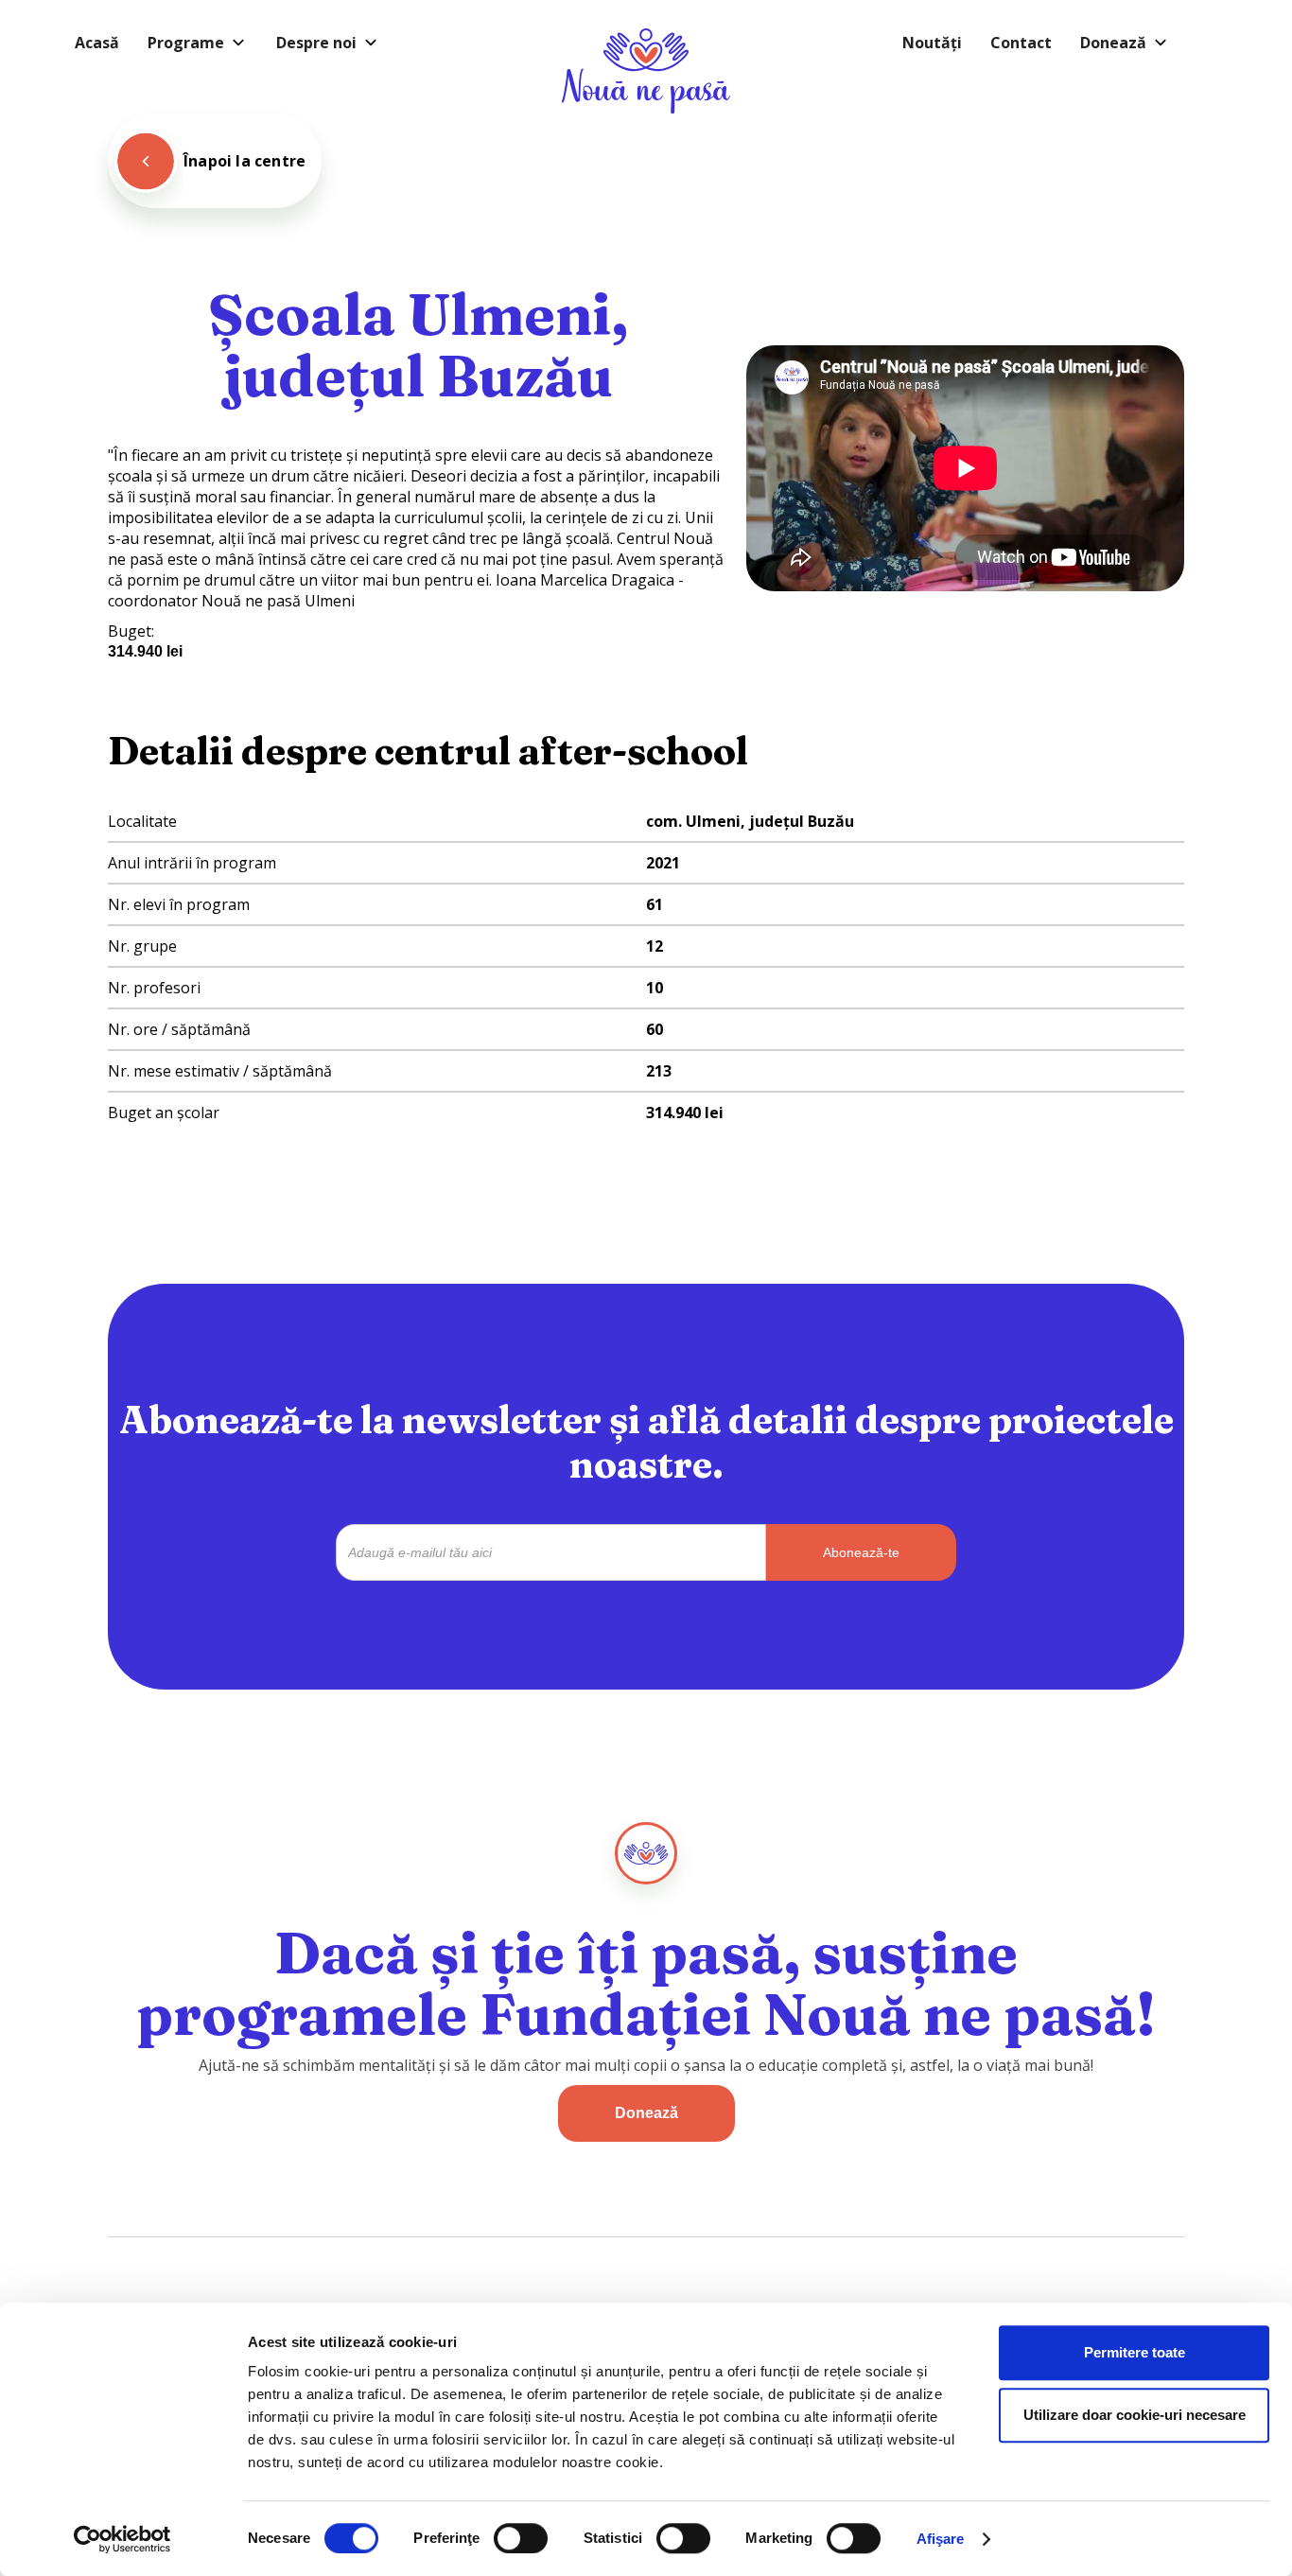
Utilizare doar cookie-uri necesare (1135, 2415)
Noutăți (932, 43)
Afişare (941, 2539)
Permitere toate (1135, 2352)
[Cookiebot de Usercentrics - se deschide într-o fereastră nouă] (122, 2539)
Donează (1113, 43)
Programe (186, 43)
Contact (1021, 43)
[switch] (521, 2538)
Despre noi (316, 43)
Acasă (97, 43)
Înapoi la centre (244, 161)
